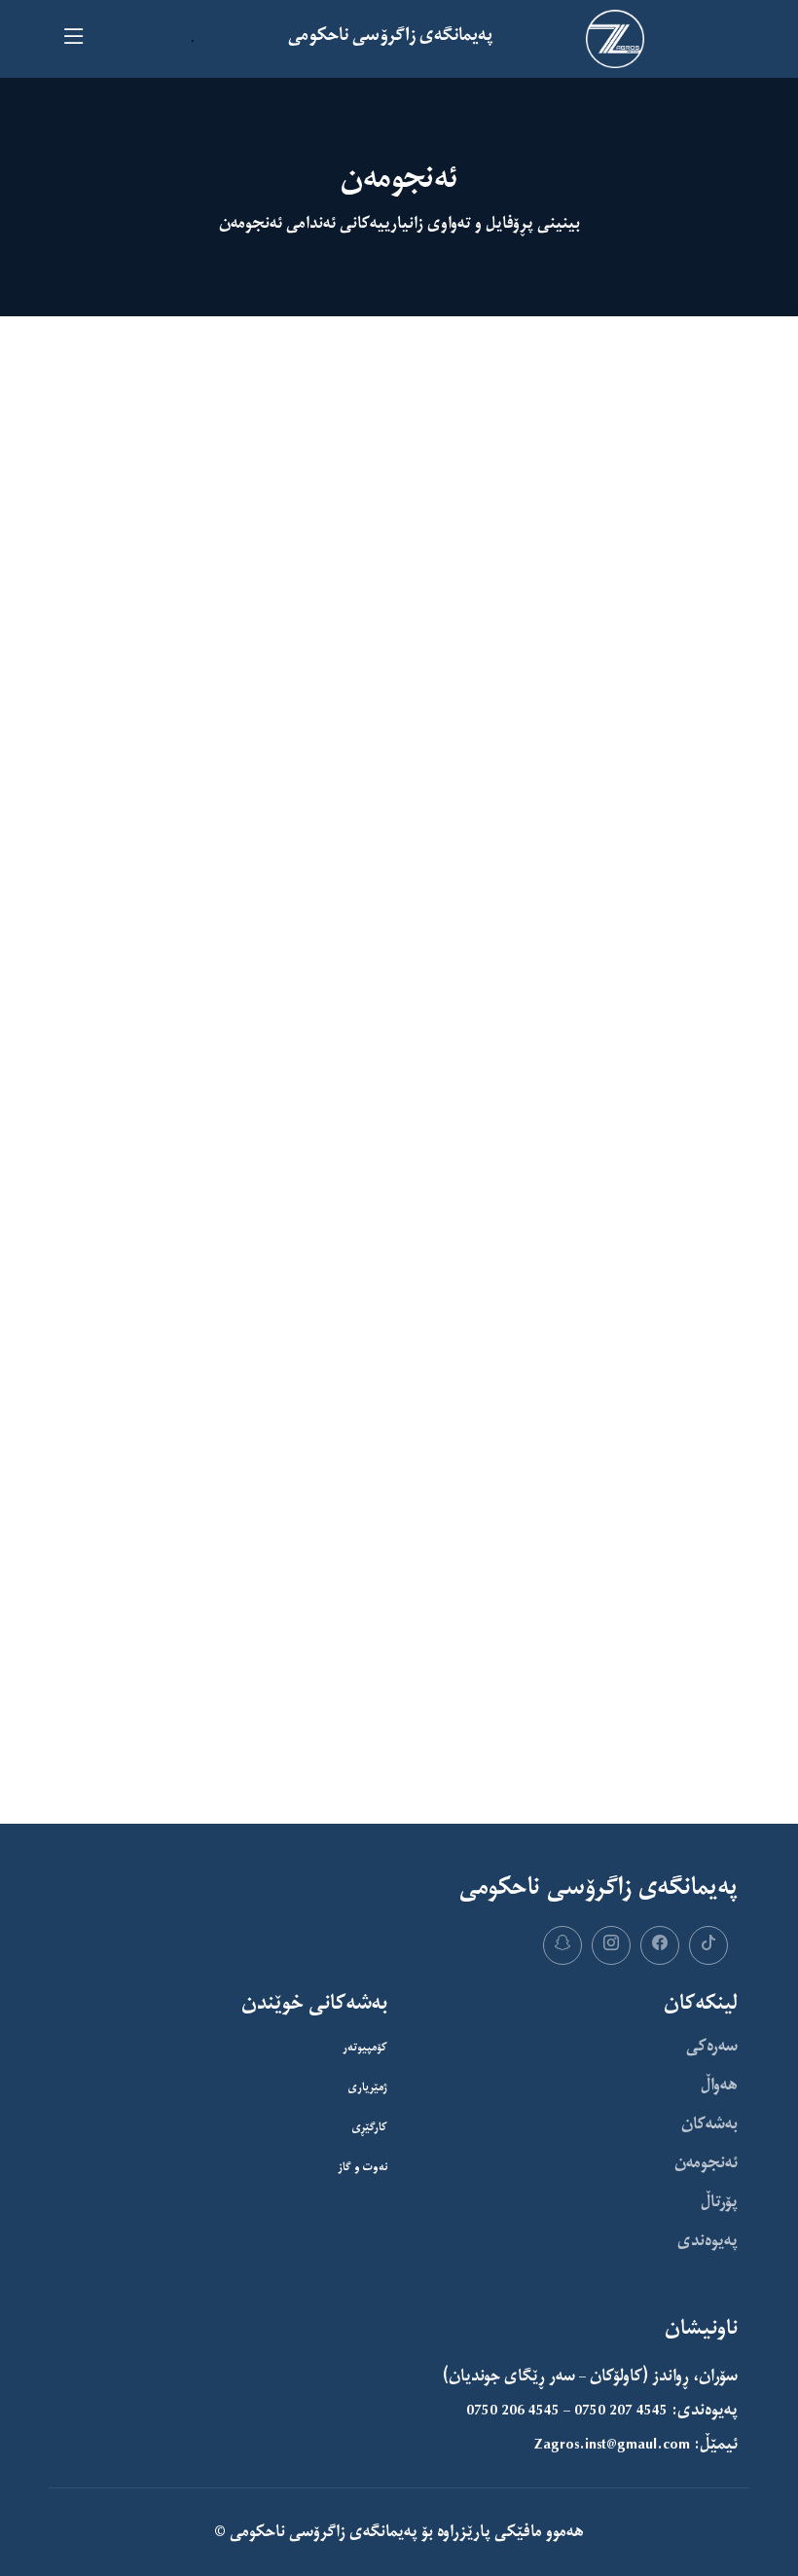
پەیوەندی (707, 2241)
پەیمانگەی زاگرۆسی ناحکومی (322, 2532)
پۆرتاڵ (719, 2202)
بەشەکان (709, 2124)
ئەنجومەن (706, 2163)
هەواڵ (719, 2086)
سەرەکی (712, 2047)
